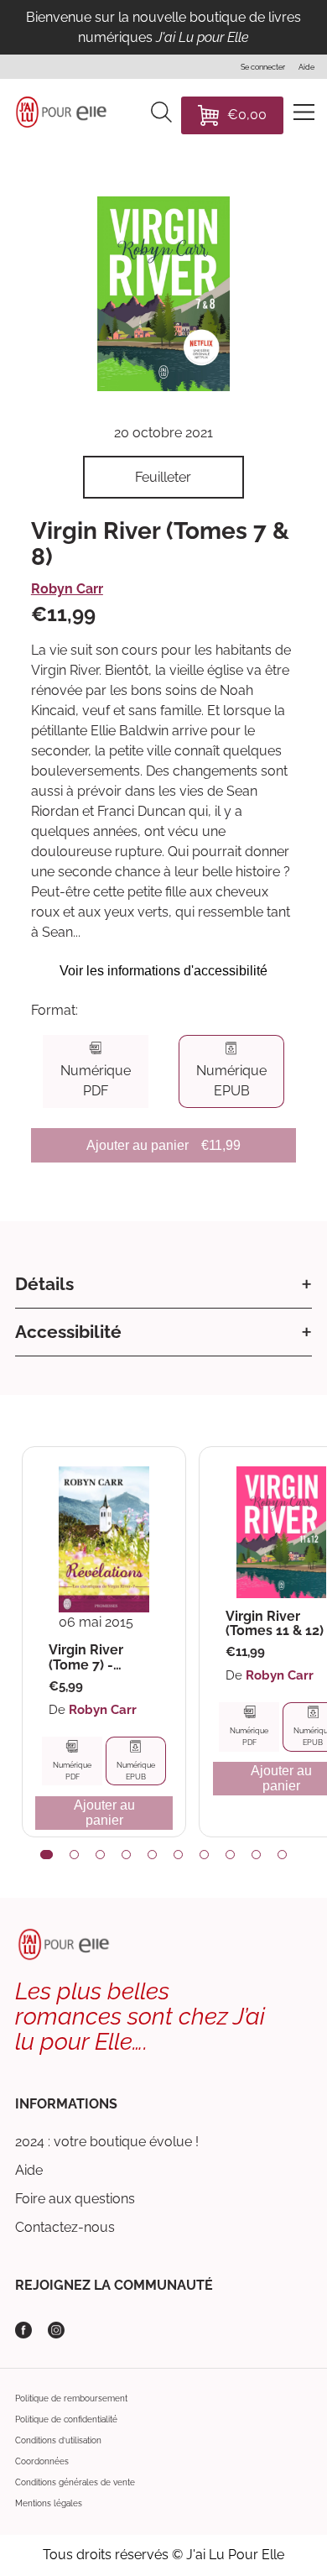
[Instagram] (56, 2330)
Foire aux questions (75, 2199)
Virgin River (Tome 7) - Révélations (87, 1657)
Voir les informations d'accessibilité (163, 971)
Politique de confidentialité (66, 2419)
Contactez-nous (65, 2227)
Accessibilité (68, 1332)
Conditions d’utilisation (58, 2440)
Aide (29, 2170)
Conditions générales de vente (75, 2482)
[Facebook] (23, 2330)
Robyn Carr (67, 589)
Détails (44, 1284)
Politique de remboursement (71, 2398)
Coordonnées (42, 2461)
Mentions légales (49, 2503)
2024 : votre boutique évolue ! (107, 2142)
